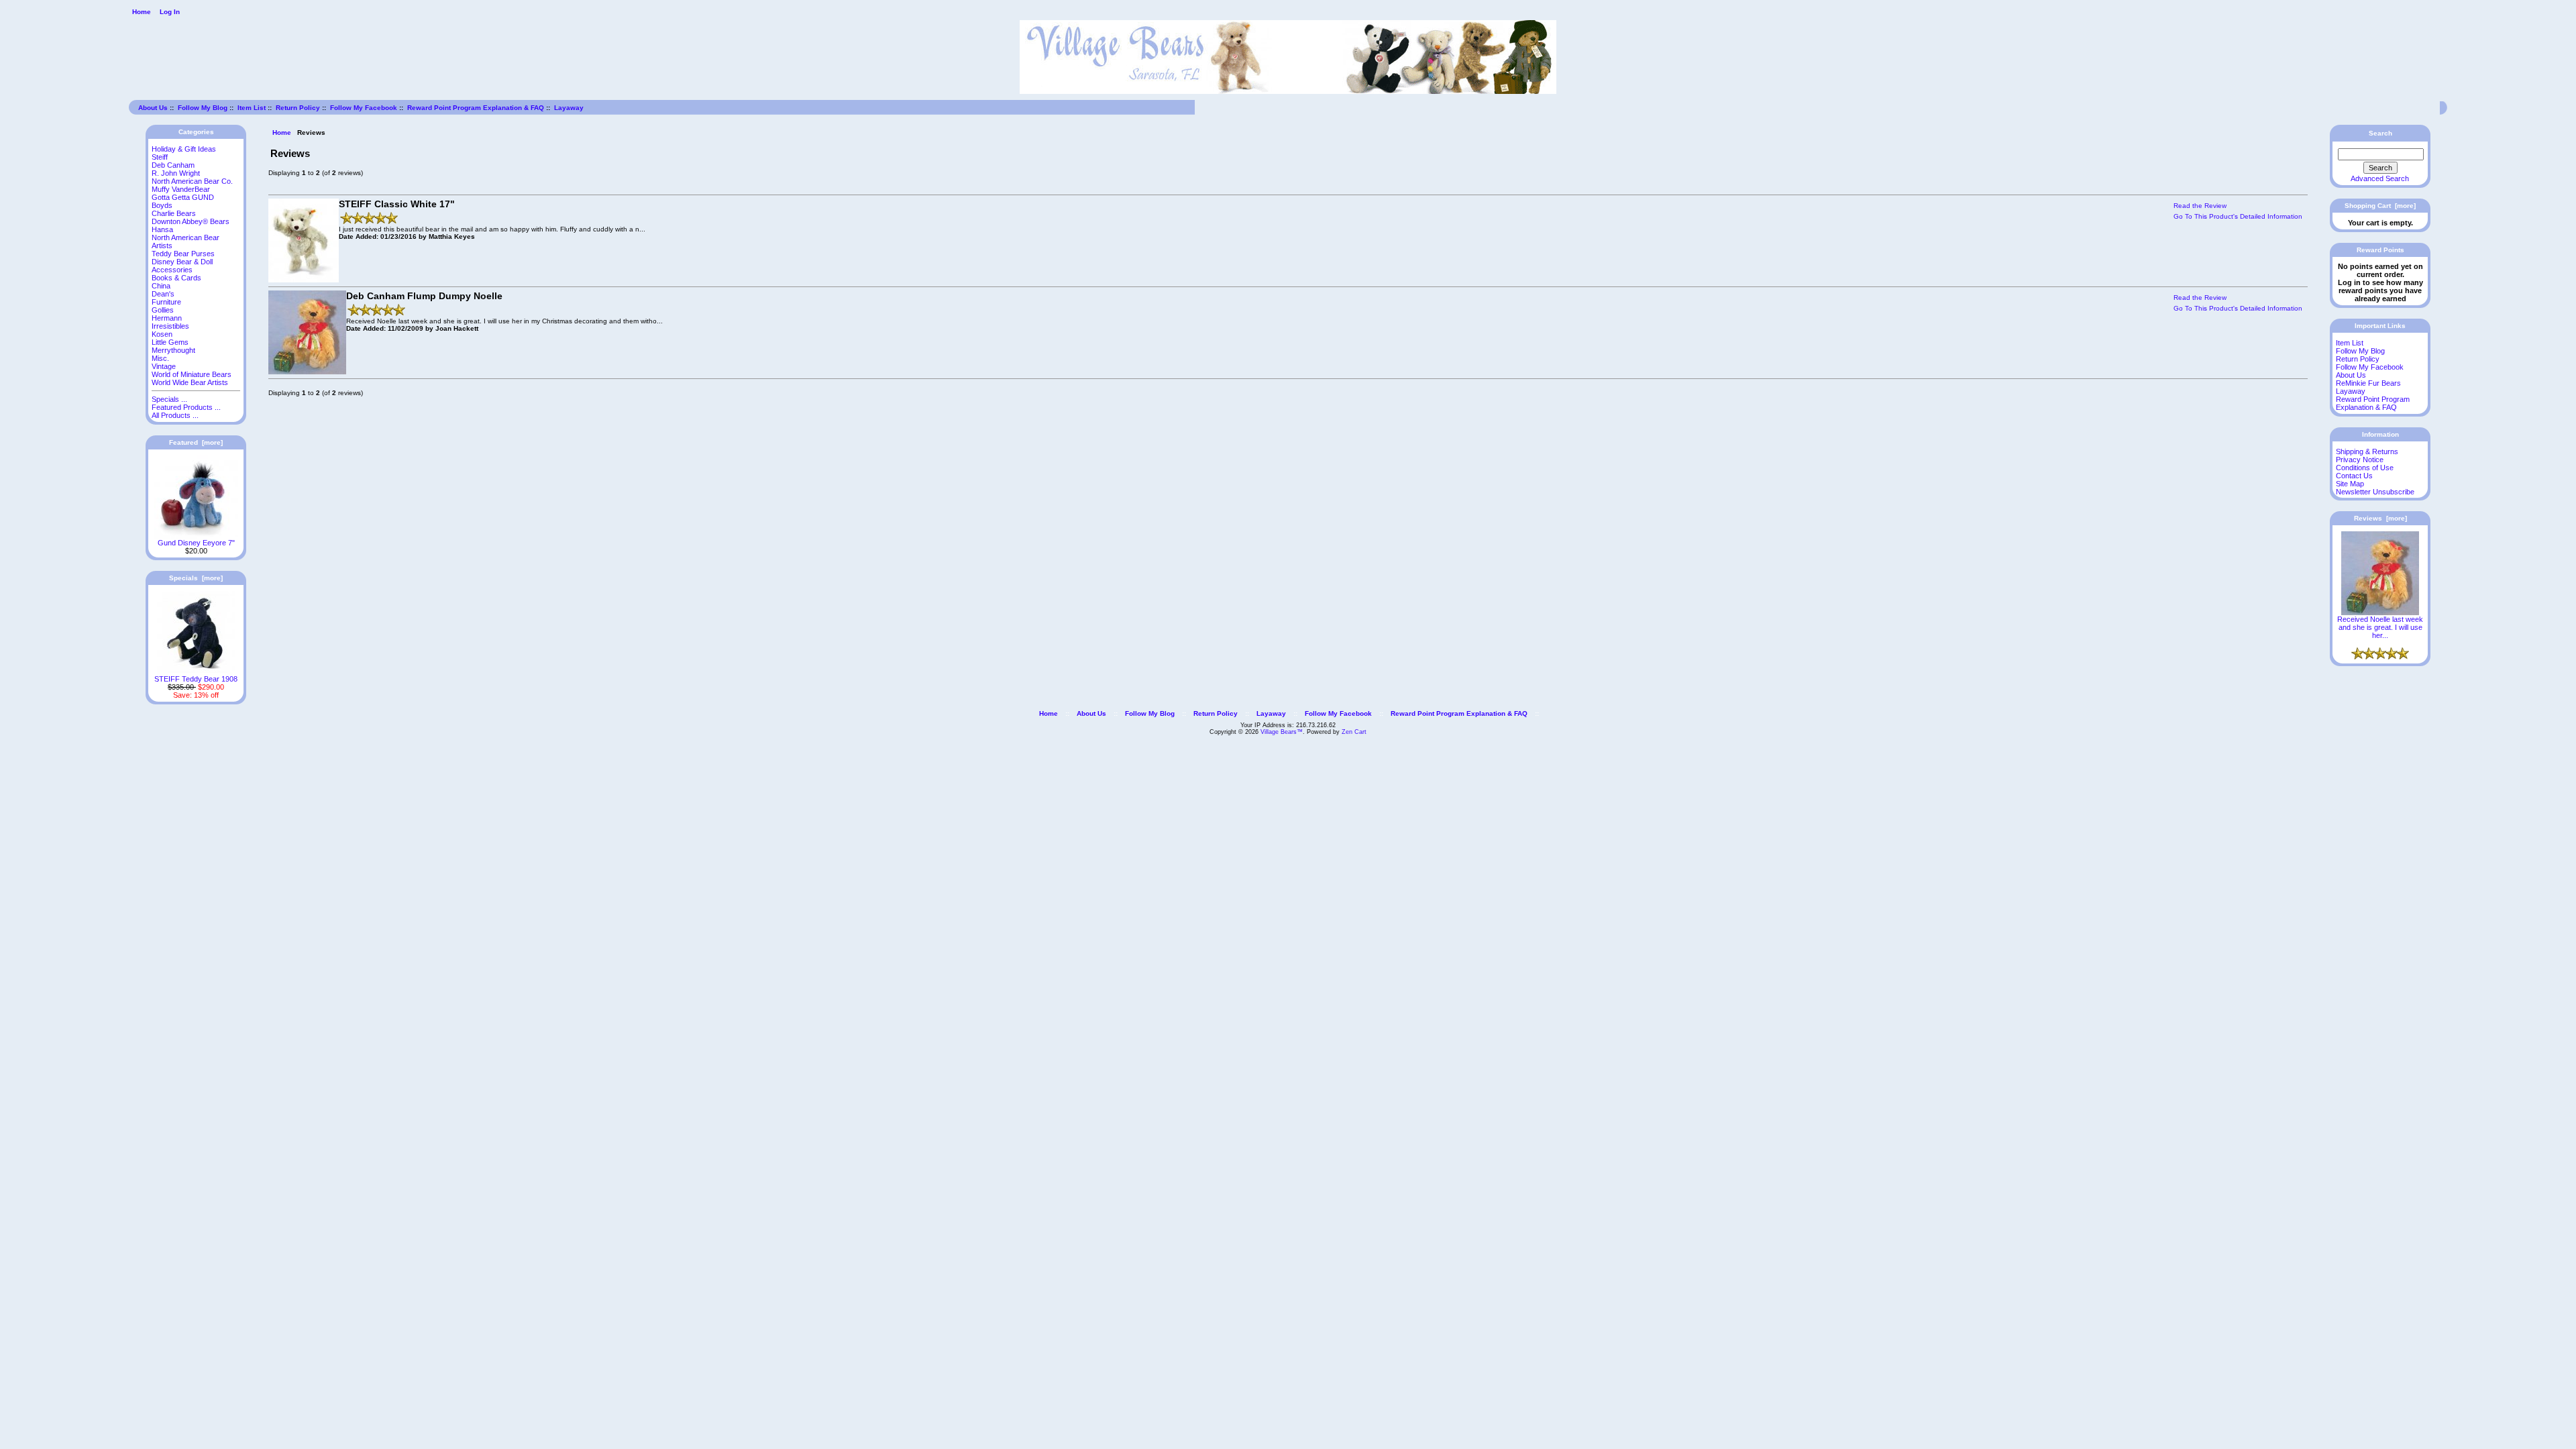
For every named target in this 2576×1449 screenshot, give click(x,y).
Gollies (163, 310)
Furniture (166, 302)
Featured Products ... (186, 407)
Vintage (164, 366)
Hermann (167, 318)
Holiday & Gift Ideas (184, 149)
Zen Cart (1354, 732)
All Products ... (175, 415)
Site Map (2350, 484)
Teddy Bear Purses (183, 254)
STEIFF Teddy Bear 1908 (196, 679)
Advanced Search (2380, 178)
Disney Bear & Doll (182, 262)
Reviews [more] (2380, 518)
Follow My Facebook (364, 108)
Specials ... (169, 399)
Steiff (160, 157)
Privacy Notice (2360, 460)
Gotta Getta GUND (183, 197)
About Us (153, 108)
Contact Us (2354, 476)
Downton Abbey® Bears (191, 221)
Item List (252, 108)
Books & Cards (176, 278)
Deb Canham (173, 165)
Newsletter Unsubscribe (2375, 492)
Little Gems (170, 342)
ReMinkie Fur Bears (2368, 383)
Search (2380, 133)
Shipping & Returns (2367, 451)
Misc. (160, 358)
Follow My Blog (203, 108)
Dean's (163, 294)
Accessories (172, 270)
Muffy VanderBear (181, 189)
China (161, 286)
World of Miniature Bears (192, 374)
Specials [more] (196, 578)
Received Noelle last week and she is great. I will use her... (2380, 627)
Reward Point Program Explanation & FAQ (476, 108)
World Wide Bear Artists (190, 382)
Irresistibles (170, 326)
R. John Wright (176, 173)
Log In (170, 12)
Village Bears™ (1282, 732)
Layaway (569, 108)
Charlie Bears (174, 213)
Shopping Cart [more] (2380, 206)
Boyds (162, 205)
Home (142, 12)
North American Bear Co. (192, 181)
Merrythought (173, 350)
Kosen (162, 334)
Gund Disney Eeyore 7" (196, 543)
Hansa (162, 229)
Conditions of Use (2365, 468)
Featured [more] (196, 442)
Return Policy (298, 108)
